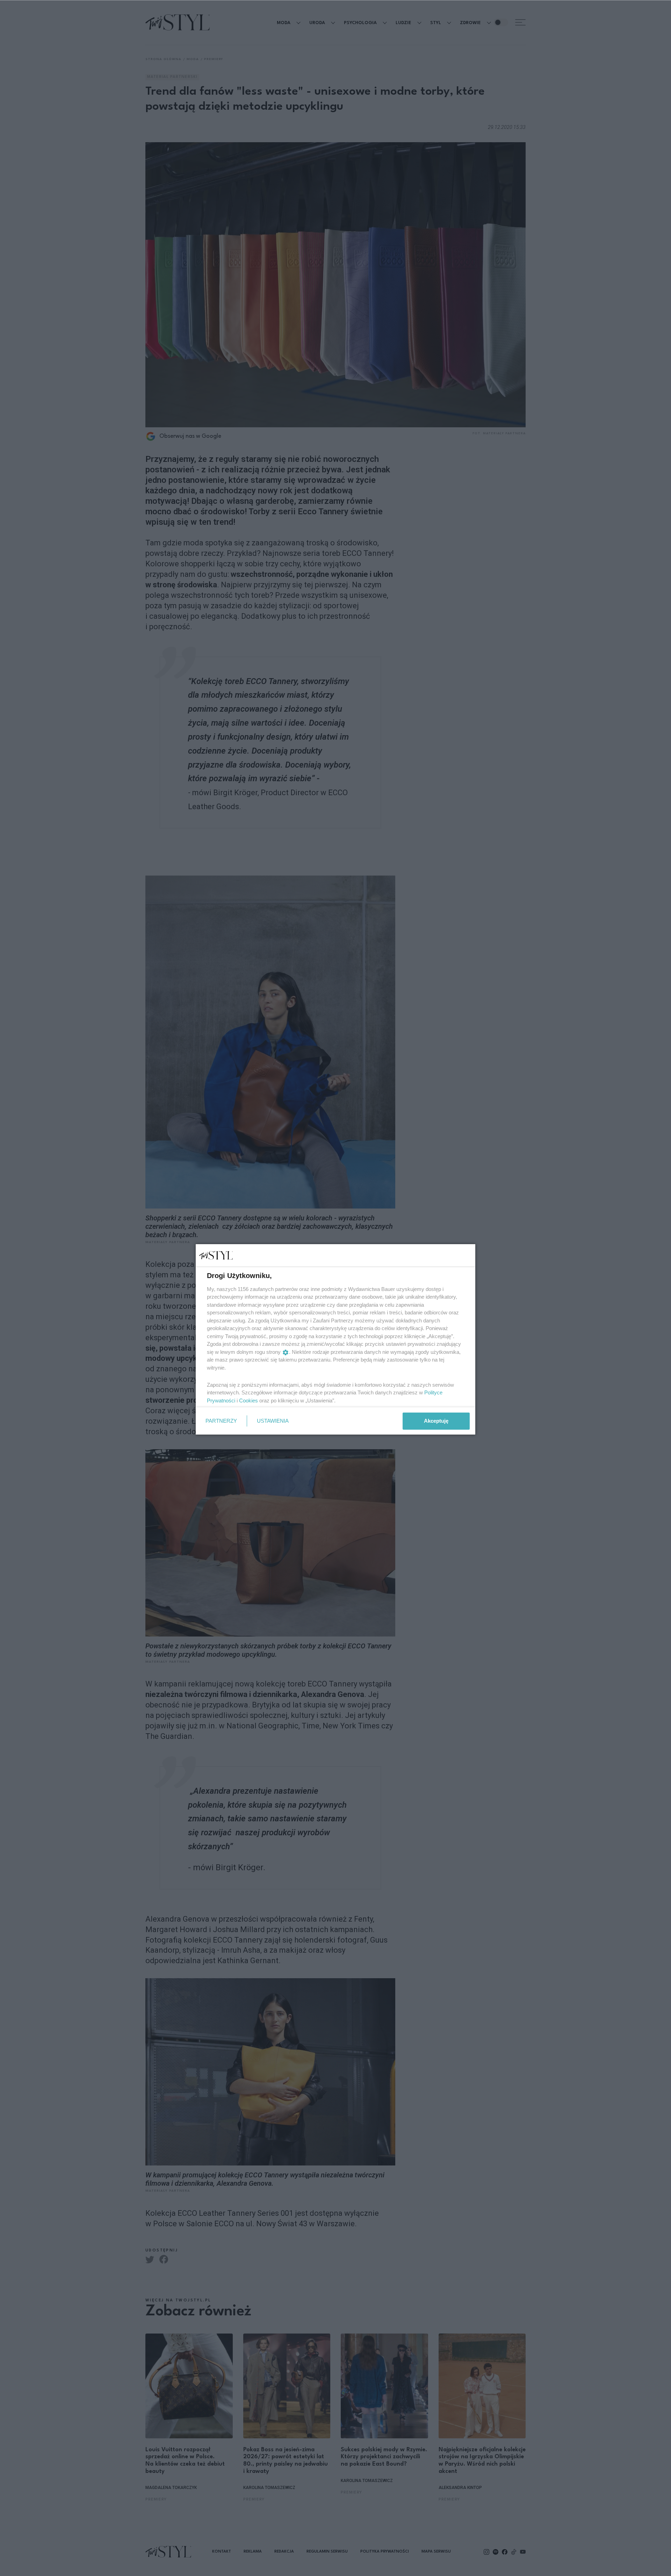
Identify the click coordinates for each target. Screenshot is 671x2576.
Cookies (248, 1401)
